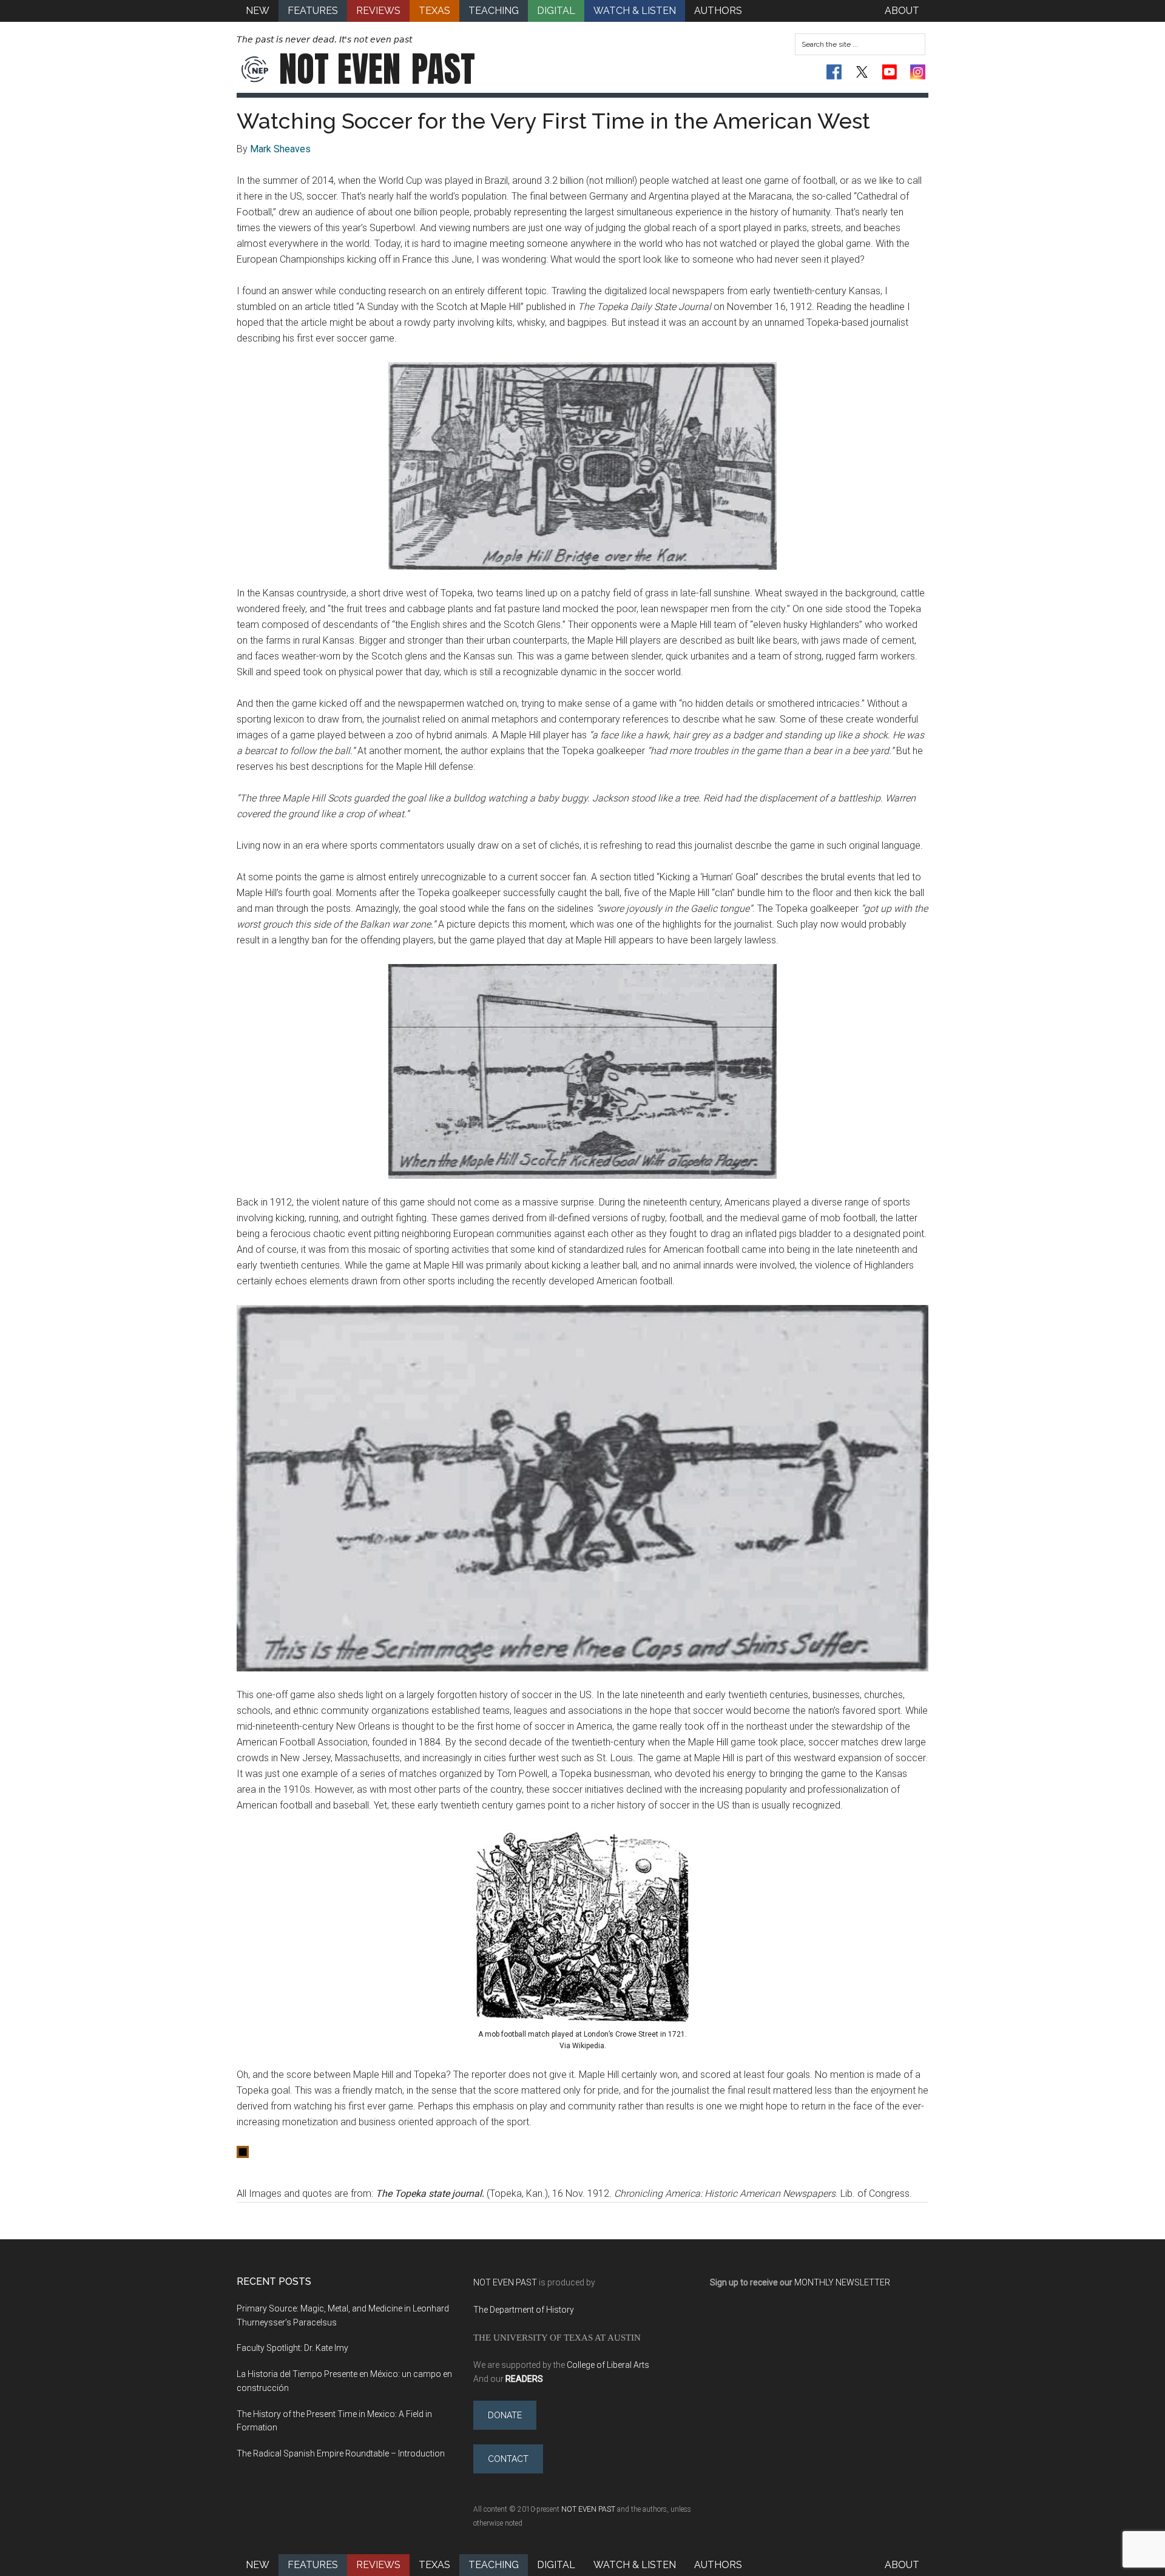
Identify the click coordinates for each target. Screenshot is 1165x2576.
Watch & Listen (635, 2565)
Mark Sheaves (280, 149)
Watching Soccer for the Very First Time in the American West (553, 121)
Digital (556, 2565)
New (258, 2565)
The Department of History (524, 2310)
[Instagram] (918, 72)
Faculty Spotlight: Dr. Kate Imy (292, 2348)
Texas (434, 2565)
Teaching (494, 2565)
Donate (505, 2415)
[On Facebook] (834, 72)
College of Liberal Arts (608, 2365)
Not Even (377, 69)
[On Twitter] (862, 72)
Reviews (378, 2565)
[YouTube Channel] (890, 72)
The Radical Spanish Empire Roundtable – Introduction (341, 2453)
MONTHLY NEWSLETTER (842, 2282)
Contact (508, 2459)
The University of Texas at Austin (557, 2337)
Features (313, 2565)
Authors (718, 2565)
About (902, 2565)
